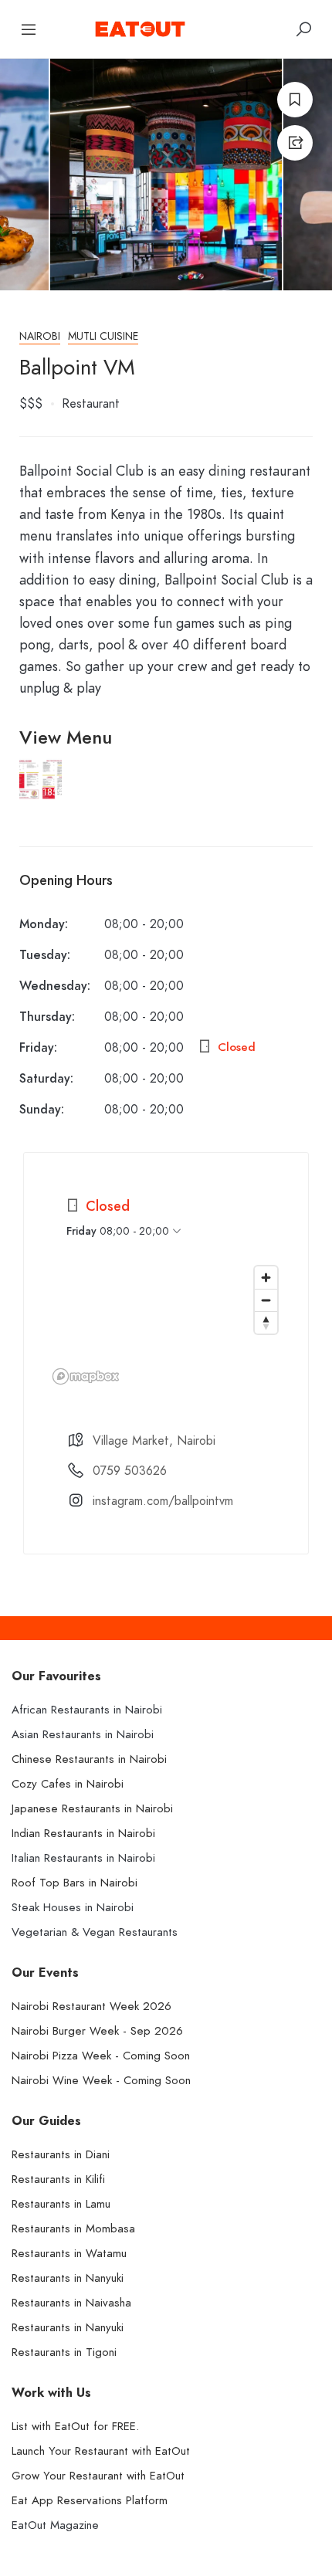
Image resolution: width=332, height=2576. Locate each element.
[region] (166, 1324)
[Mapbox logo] (86, 1376)
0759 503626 (130, 1471)
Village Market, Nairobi (154, 1441)
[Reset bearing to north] (266, 1322)
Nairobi (40, 336)
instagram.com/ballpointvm (163, 1501)
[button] (41, 795)
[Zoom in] (266, 1278)
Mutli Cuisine (103, 336)
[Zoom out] (266, 1300)
